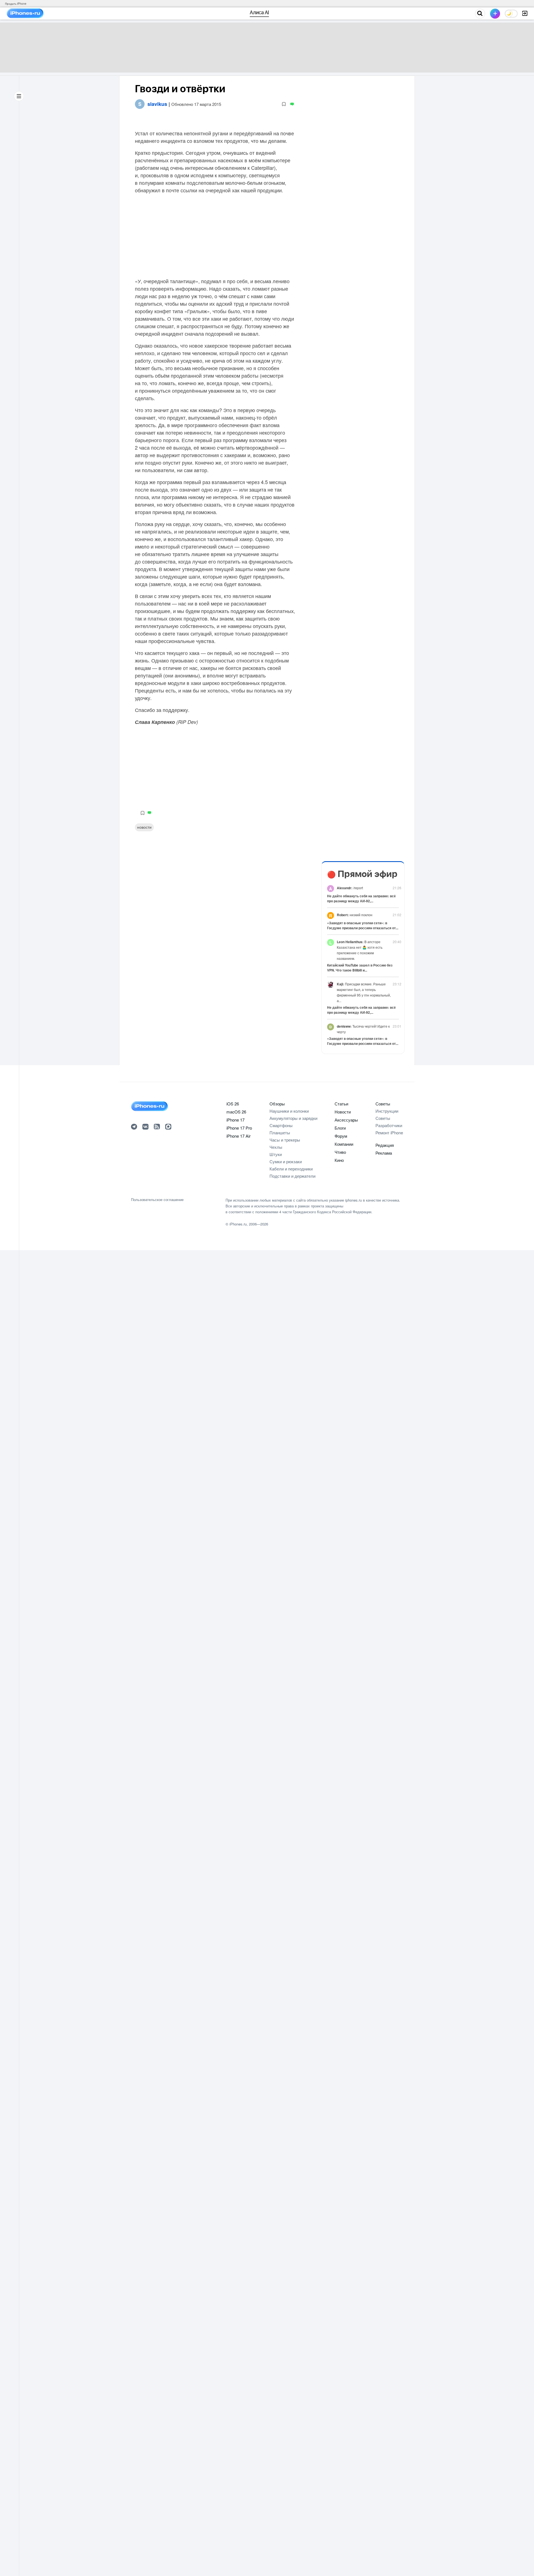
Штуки (276, 1154)
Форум (341, 1136)
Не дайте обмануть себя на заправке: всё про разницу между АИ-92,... (361, 898)
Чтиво (340, 1152)
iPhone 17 (235, 1120)
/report (350, 888)
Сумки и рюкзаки (286, 1161)
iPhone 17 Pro (239, 1128)
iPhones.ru (238, 1224)
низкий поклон (355, 915)
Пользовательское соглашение (157, 1200)
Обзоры (277, 1104)
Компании (344, 1144)
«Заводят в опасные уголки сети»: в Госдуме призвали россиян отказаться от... (363, 925)
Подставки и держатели (292, 1176)
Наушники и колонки (289, 1111)
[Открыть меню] (19, 96)
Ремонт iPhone (389, 1133)
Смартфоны (281, 1125)
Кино (339, 1160)
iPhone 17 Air (238, 1136)
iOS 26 (233, 1104)
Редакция (385, 1145)
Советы (383, 1104)
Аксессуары (346, 1120)
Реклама (384, 1153)
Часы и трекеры (285, 1140)
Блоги (340, 1128)
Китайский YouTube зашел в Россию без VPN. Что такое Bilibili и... (360, 968)
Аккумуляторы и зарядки (293, 1118)
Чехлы (276, 1147)
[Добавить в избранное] (284, 104)
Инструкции (387, 1111)
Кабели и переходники (291, 1169)
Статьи (341, 1104)
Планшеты (280, 1133)
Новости (144, 827)
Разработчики (389, 1125)
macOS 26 (236, 1112)
